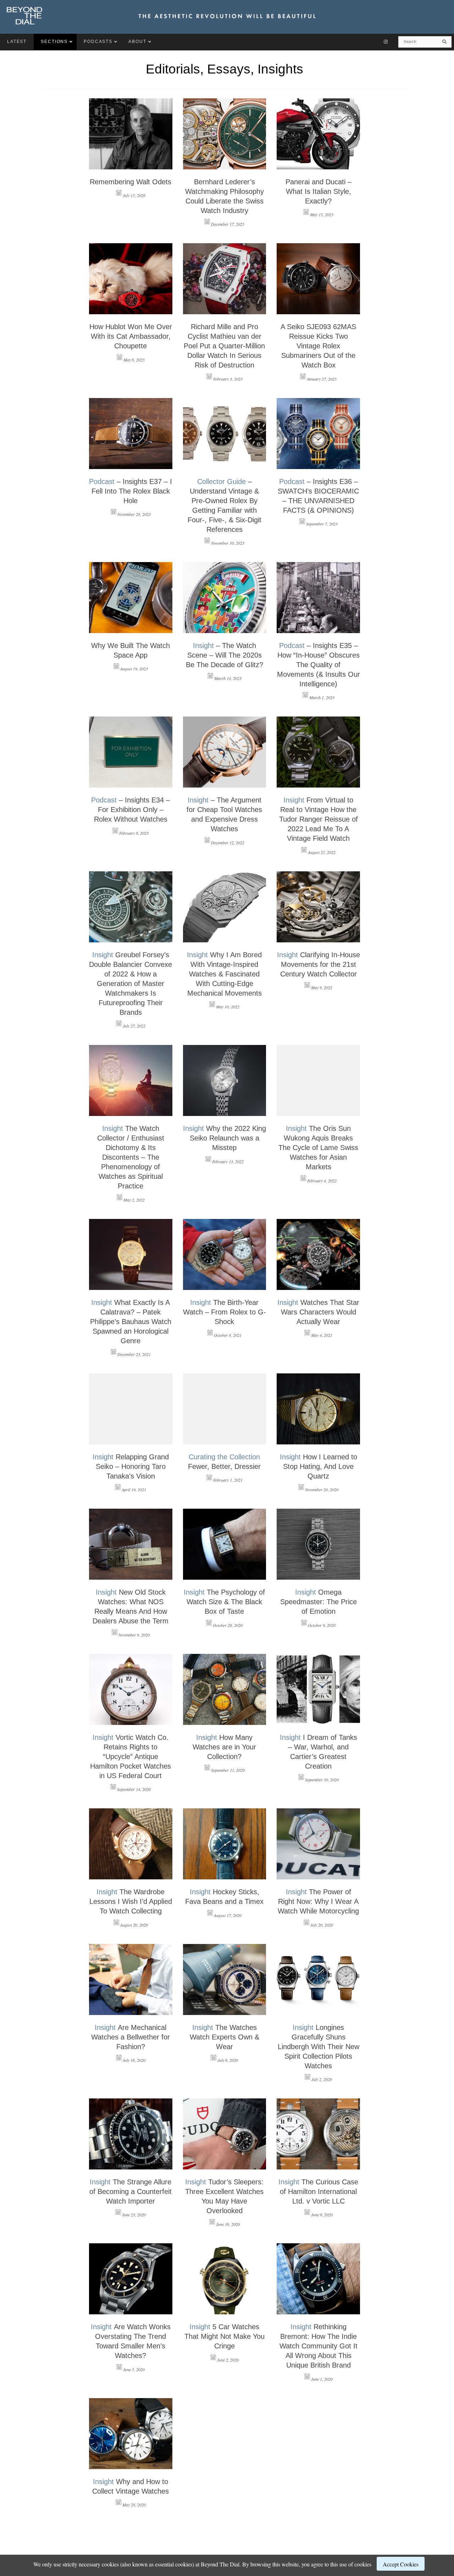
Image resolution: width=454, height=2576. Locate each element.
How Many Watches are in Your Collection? (224, 1747)
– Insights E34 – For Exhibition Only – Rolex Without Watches (131, 810)
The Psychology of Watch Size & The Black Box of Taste (224, 1602)
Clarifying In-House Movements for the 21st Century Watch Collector (319, 964)
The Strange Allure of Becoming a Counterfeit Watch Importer (131, 2191)
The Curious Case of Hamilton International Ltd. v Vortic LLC (318, 2191)
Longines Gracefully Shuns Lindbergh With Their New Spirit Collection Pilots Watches (319, 2047)
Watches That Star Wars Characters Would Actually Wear (318, 1312)
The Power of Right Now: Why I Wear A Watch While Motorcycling (318, 1901)
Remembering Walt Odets (131, 182)
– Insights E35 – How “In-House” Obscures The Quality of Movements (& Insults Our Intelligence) (319, 665)
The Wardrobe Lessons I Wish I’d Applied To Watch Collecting (131, 1901)
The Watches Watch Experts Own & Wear (225, 2037)
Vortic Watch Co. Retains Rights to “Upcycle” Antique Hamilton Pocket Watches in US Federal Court (131, 1757)
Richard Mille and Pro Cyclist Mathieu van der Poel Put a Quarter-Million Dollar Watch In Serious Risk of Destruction (224, 346)
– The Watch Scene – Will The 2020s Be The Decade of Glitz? (225, 655)
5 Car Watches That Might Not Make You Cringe (225, 2336)
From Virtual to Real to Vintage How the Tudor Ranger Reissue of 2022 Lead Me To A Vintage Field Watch (319, 819)
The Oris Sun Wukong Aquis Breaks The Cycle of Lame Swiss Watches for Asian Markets (318, 1148)
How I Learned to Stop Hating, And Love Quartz (319, 1466)
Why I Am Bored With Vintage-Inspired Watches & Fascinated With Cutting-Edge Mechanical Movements (224, 974)
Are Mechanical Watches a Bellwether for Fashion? (131, 2037)
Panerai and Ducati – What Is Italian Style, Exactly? (319, 191)
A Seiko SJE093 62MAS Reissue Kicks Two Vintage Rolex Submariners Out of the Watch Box (318, 346)
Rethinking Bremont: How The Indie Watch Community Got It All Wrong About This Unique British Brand (319, 2346)
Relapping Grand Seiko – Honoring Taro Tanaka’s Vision (131, 1466)
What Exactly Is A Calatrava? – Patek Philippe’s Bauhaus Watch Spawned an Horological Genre (131, 1322)
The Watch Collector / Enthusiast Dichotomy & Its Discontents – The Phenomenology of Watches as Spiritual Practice (131, 1157)
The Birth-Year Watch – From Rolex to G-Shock (225, 1312)
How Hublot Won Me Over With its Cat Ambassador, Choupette (131, 336)
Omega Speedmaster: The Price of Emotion (319, 1602)
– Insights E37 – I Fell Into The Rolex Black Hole (131, 491)
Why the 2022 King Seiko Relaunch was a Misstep (225, 1138)
